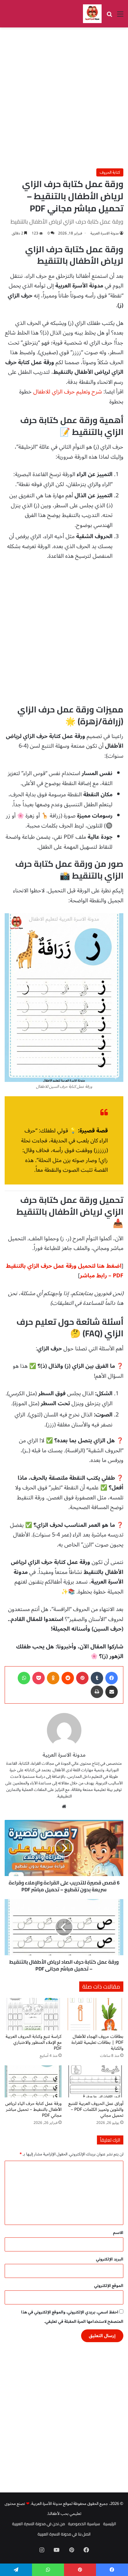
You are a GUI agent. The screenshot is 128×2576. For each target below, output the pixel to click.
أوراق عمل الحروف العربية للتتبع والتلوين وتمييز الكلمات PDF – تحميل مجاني (96, 2109)
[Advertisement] (64, 98)
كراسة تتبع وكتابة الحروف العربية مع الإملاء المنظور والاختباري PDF (34, 2042)
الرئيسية (110, 2524)
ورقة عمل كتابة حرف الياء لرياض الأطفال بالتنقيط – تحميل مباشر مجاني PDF (33, 2109)
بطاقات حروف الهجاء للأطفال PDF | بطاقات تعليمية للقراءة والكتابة (97, 2042)
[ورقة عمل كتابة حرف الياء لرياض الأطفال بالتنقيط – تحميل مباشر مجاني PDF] (33, 2081)
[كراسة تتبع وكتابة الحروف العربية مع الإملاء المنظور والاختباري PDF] (33, 2014)
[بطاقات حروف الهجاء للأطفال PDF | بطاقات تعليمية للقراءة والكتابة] (95, 2014)
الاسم (118, 2233)
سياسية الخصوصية (84, 2524)
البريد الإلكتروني (110, 2259)
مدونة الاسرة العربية (105, 233)
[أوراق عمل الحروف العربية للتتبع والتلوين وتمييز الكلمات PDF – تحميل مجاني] (95, 2081)
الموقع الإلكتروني (109, 2286)
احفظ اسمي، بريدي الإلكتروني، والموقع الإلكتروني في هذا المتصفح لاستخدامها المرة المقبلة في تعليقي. (72, 2317)
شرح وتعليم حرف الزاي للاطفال (68, 392)
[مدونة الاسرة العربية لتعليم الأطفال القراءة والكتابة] (92, 14)
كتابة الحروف (110, 172)
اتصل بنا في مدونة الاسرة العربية (64, 2534)
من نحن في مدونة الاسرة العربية (39, 2524)
